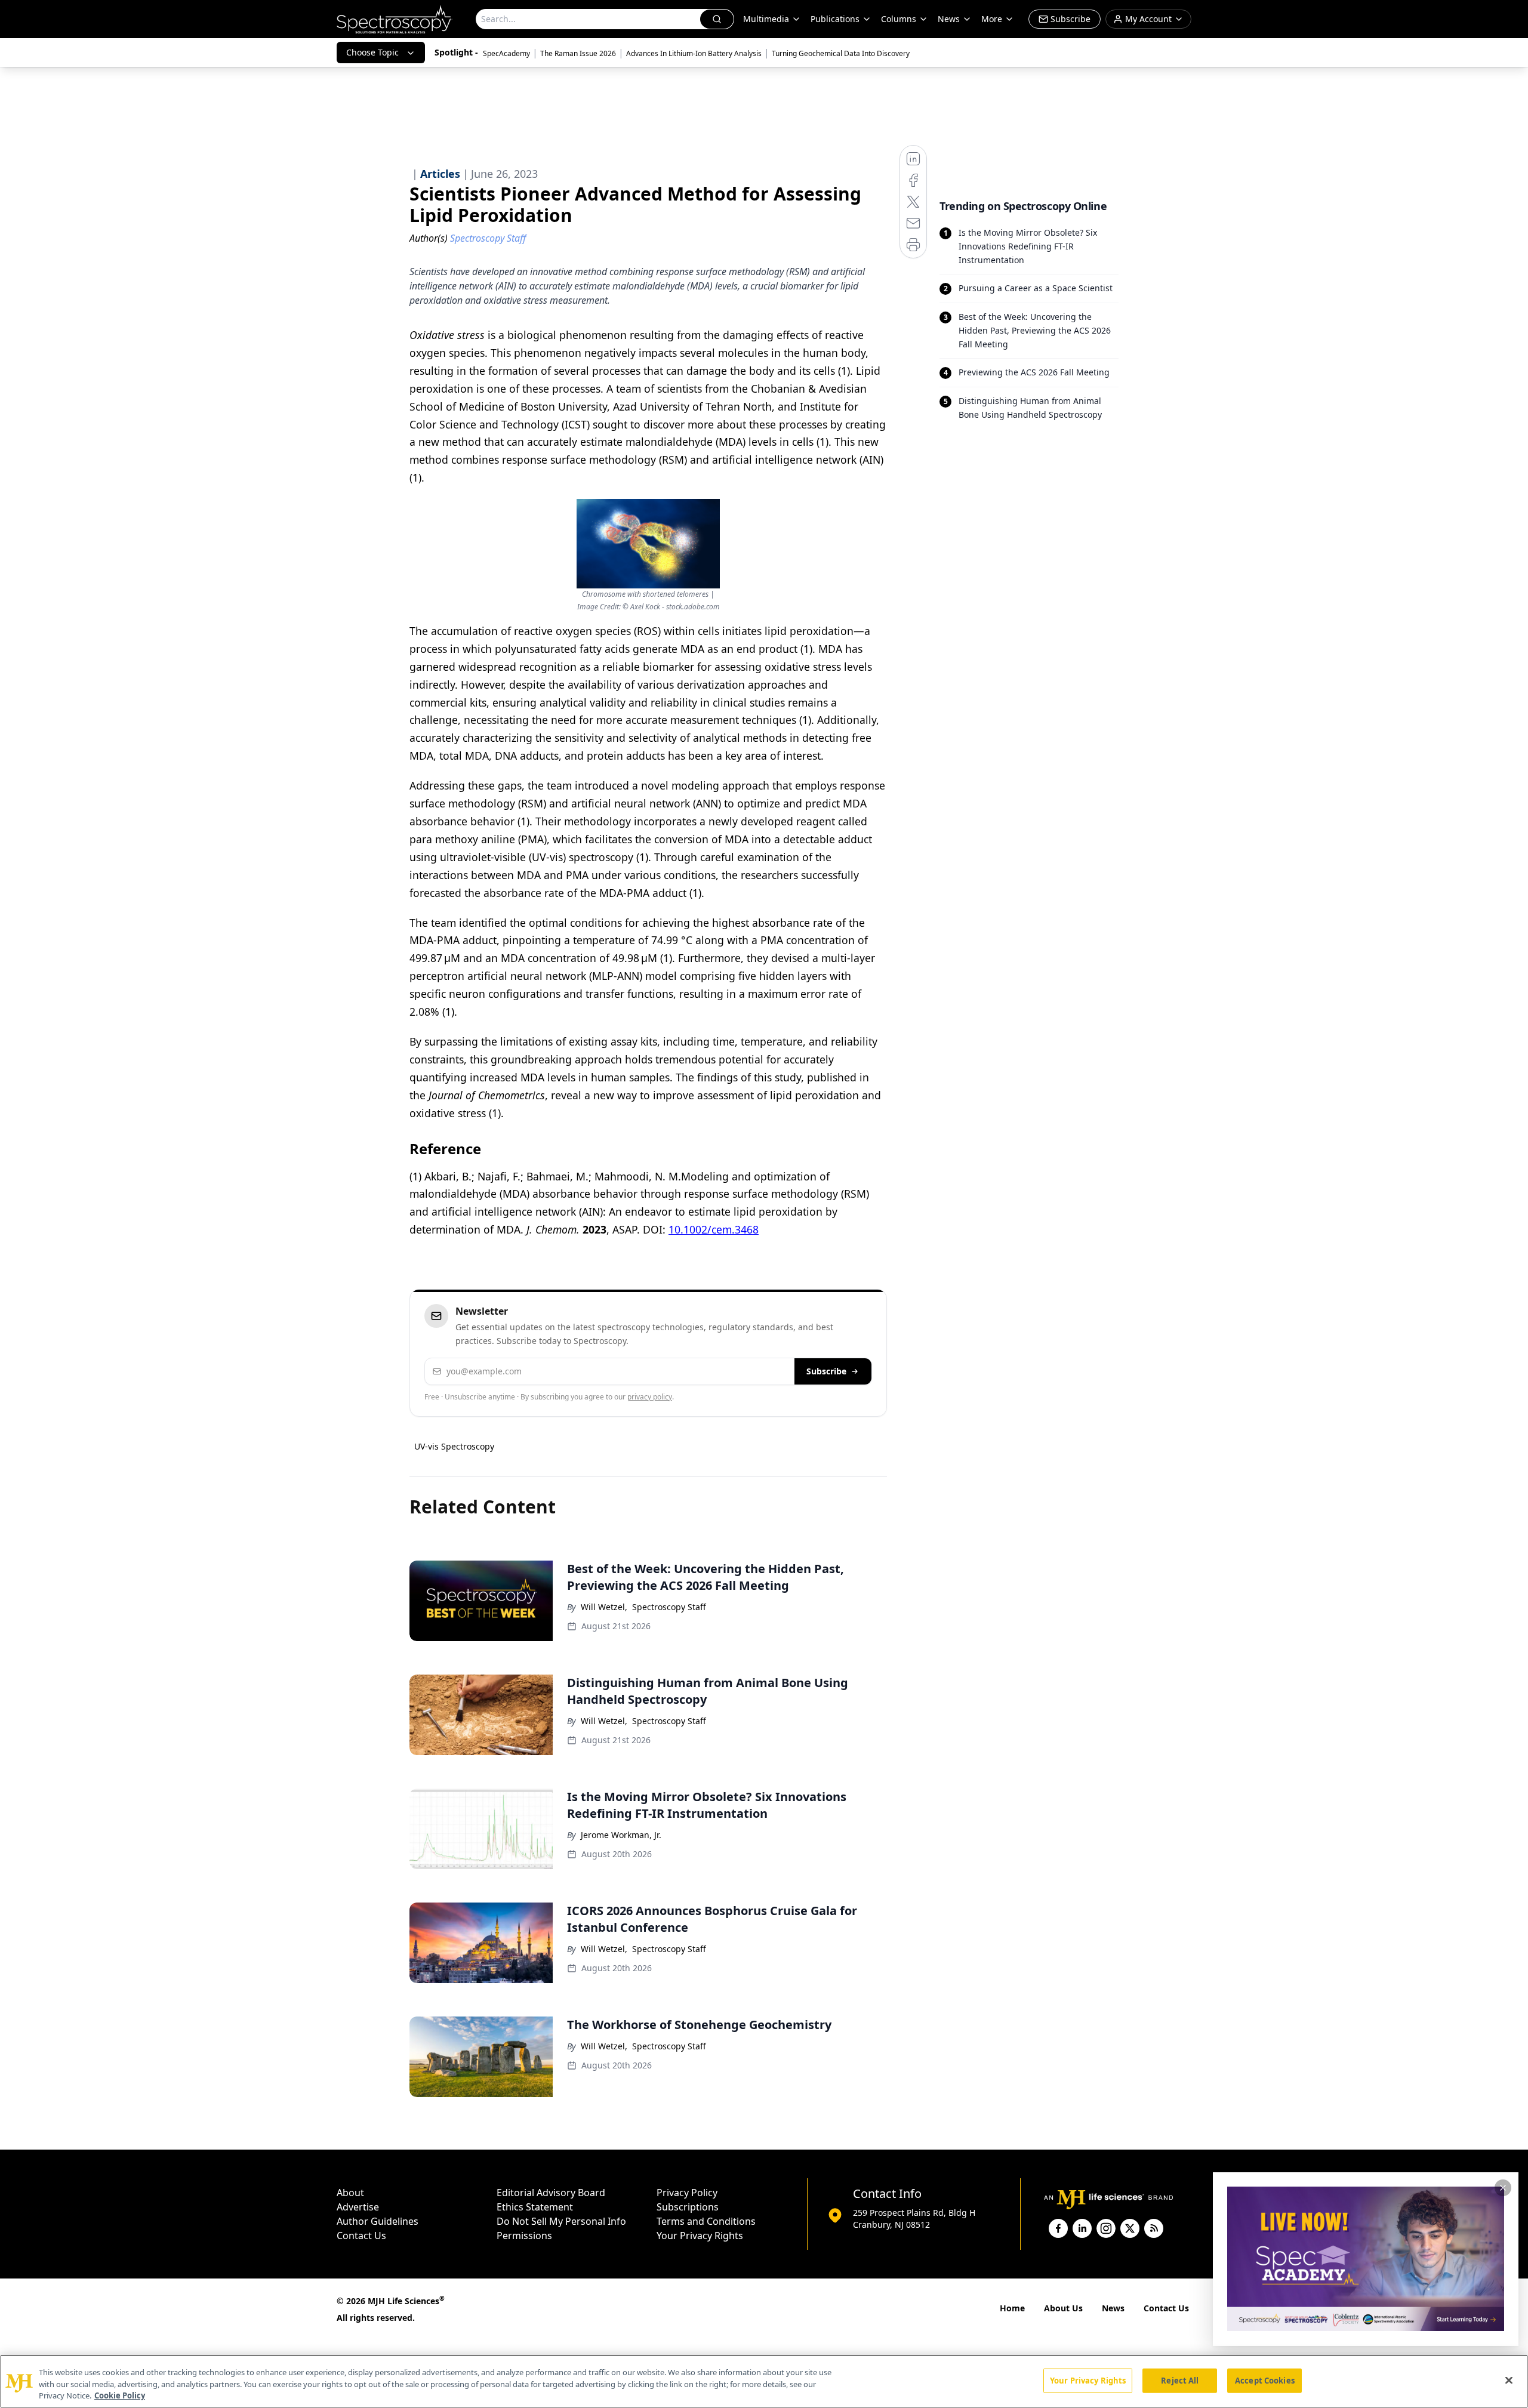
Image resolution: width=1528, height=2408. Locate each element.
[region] (764, 2381)
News (1113, 2308)
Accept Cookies (1265, 2380)
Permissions (524, 2236)
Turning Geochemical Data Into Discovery (841, 53)
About (350, 2193)
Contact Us (361, 2236)
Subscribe (826, 1371)
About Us (1063, 2308)
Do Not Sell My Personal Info (561, 2221)
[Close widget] (1503, 2188)
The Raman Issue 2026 (578, 53)
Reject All (1180, 2380)
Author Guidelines (378, 2221)
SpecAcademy (506, 53)
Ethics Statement (535, 2207)
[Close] (1509, 2380)
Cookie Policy (120, 2395)
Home (1012, 2308)
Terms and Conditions (706, 2221)
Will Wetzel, (604, 1607)
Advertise (358, 2207)
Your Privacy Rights (700, 2236)
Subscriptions (688, 2207)
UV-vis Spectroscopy (454, 1446)
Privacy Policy (687, 2193)
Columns (899, 19)
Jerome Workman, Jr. (621, 1835)
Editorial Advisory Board (551, 2193)
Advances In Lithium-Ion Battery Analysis (694, 53)
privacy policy (650, 1397)
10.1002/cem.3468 (714, 1229)
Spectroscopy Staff (669, 1607)
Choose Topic (372, 52)
